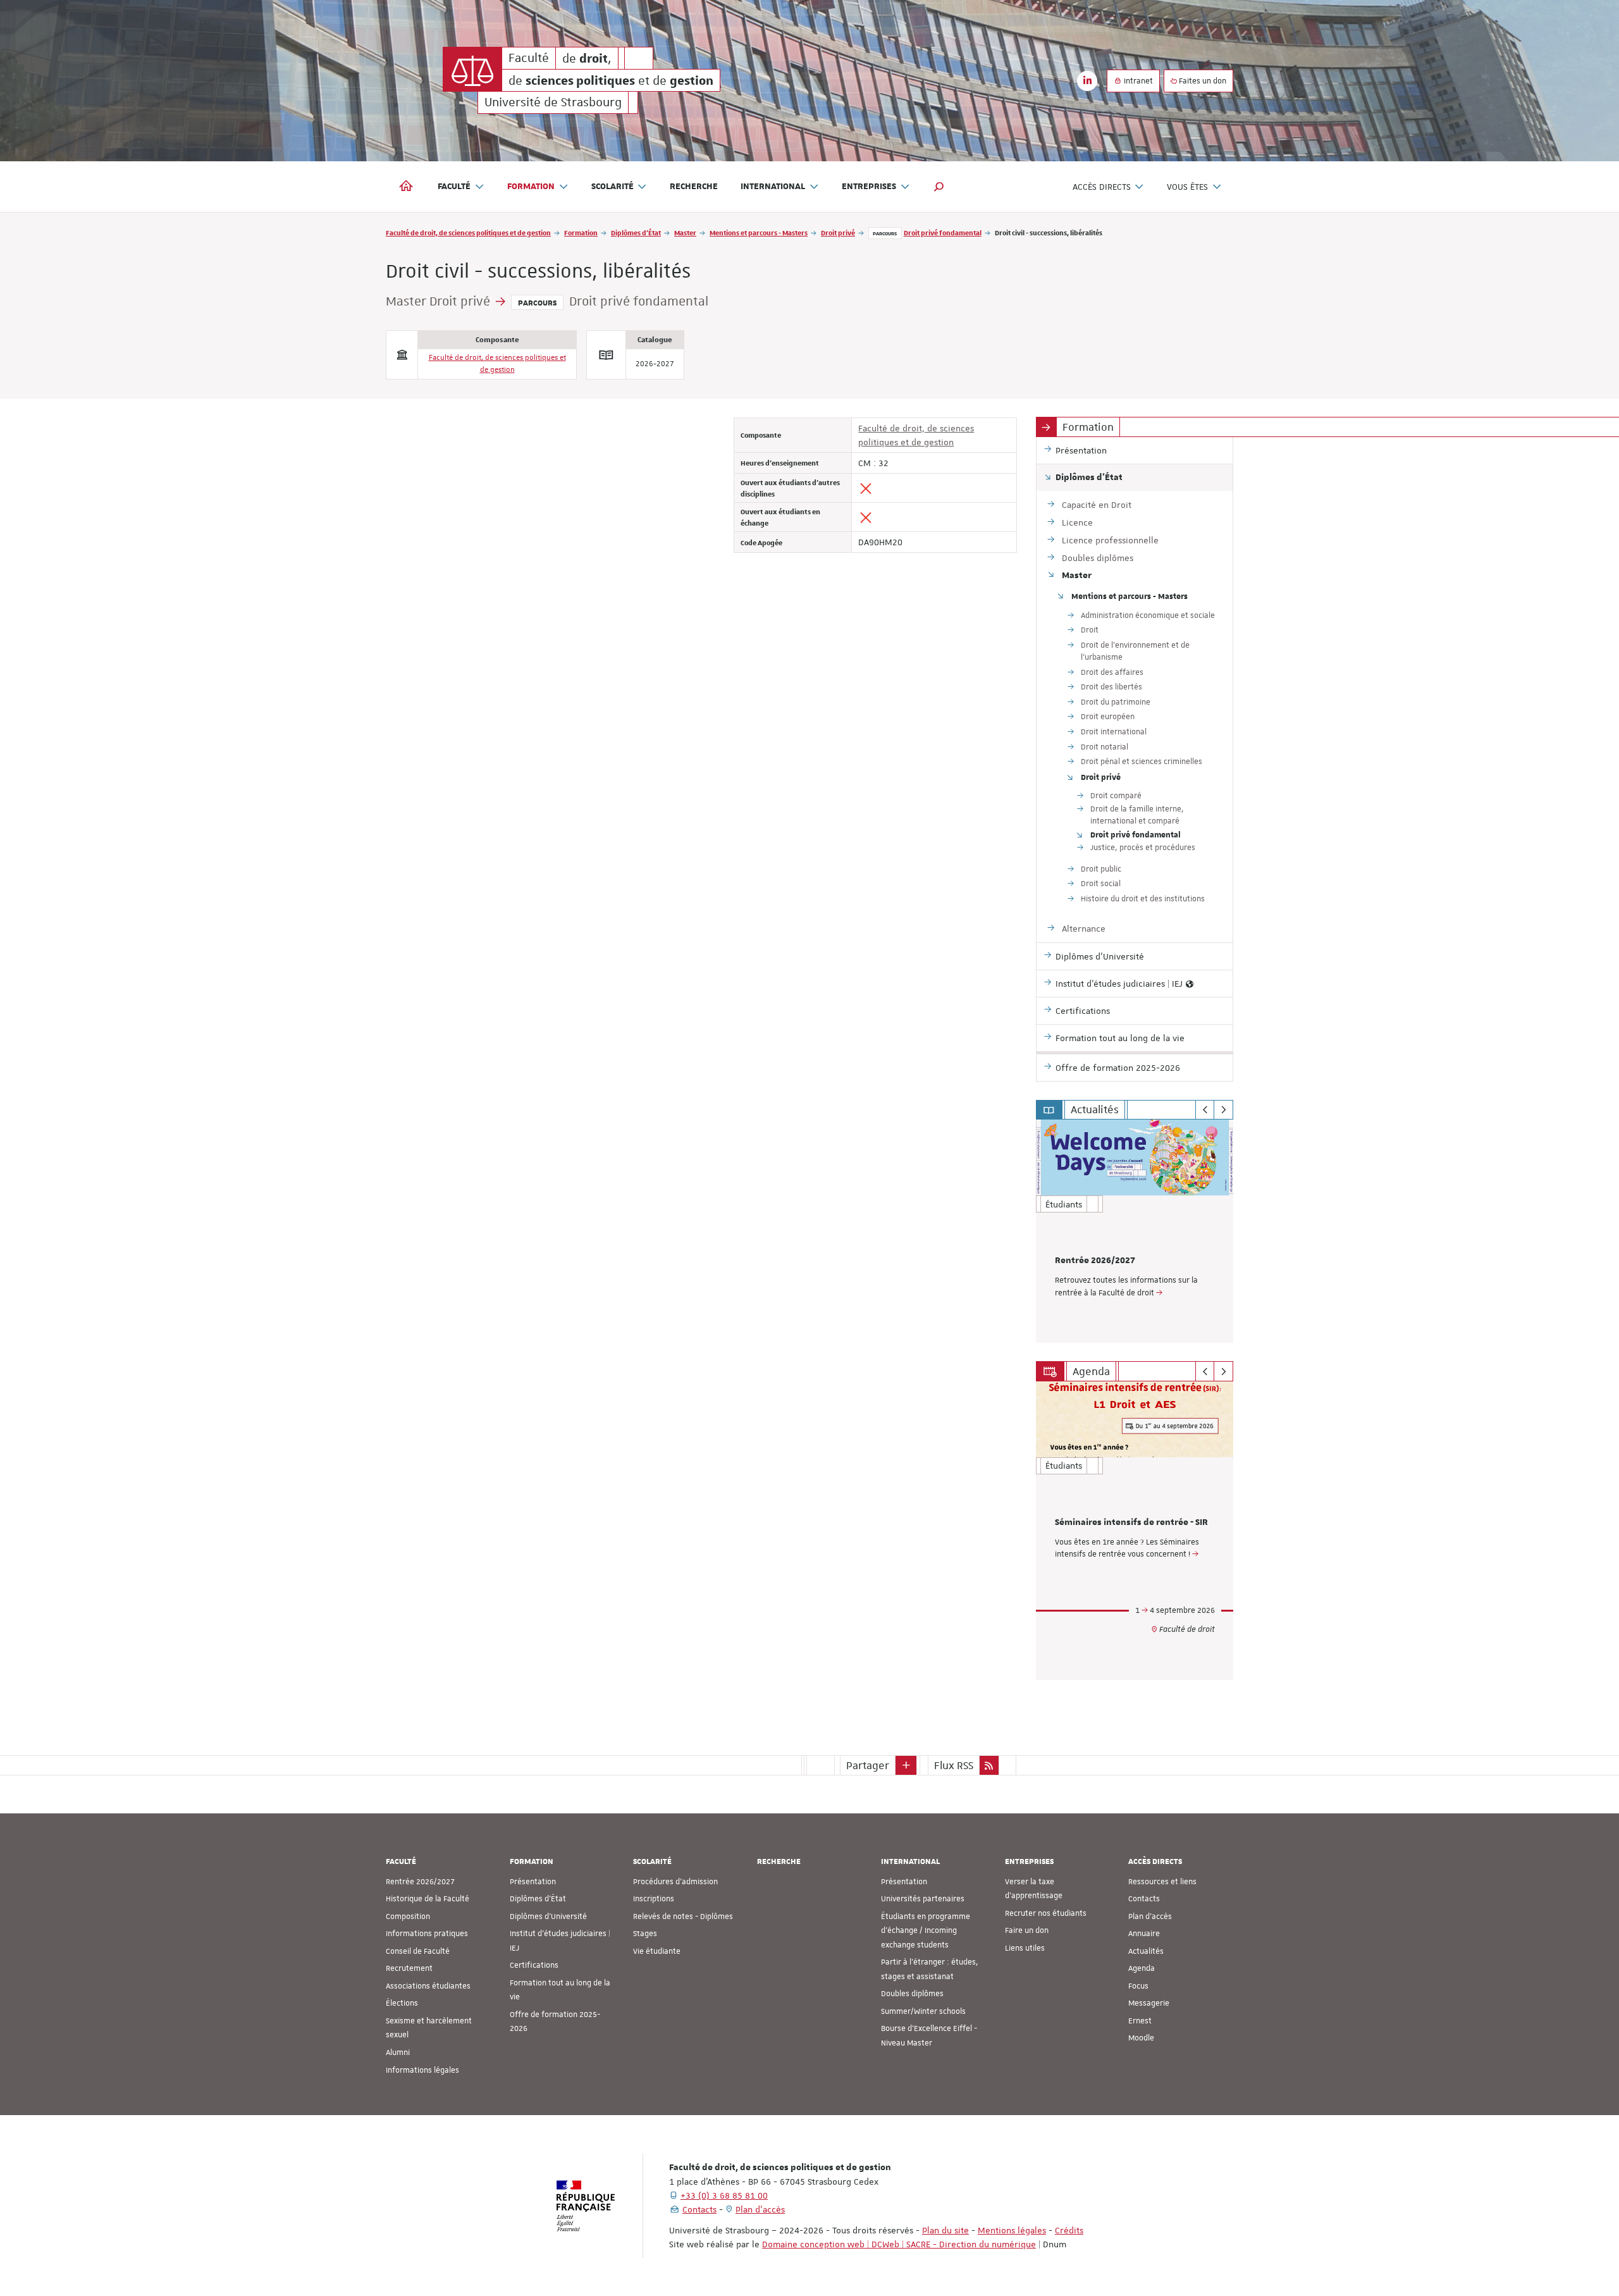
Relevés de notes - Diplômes (683, 1916)
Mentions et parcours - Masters (759, 232)
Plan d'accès (1150, 1916)
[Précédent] (1205, 1110)
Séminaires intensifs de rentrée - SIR (1131, 1522)
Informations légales (422, 2070)
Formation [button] (531, 187)
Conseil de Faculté (418, 1951)
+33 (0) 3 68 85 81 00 (724, 2195)
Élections (402, 2003)
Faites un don (1202, 81)
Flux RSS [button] (954, 1765)
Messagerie (1149, 2003)
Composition (408, 1916)
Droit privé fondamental (943, 232)
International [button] (773, 187)
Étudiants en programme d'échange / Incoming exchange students (926, 1931)
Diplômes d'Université (548, 1916)
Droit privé (838, 232)
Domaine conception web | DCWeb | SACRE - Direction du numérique (899, 2244)
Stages (645, 1934)
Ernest (1140, 2021)
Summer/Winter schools (923, 2011)
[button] (939, 187)
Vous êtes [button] (1187, 187)
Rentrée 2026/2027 (1095, 1261)
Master (685, 232)
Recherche (694, 187)
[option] (1135, 1231)
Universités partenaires (923, 1899)
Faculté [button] (454, 187)
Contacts (1144, 1899)
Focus (1138, 1986)
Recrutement (409, 1968)
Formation (581, 232)
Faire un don (1027, 1930)
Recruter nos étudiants (1046, 1913)
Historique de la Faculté (428, 1899)
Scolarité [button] (613, 187)
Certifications (534, 1965)
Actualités (1146, 1951)
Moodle (1141, 2038)
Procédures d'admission (675, 1882)
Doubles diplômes (912, 1994)
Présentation (533, 1882)
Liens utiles (1025, 1948)
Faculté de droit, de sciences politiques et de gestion (468, 232)
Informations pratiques (427, 1934)
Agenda (1142, 1968)
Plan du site (945, 2230)
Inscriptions (654, 1899)
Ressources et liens (1162, 1882)
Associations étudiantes (428, 1986)
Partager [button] (868, 1765)
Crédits (1069, 2230)
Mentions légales (1012, 2230)
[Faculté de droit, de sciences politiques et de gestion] (472, 69)
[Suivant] (1223, 1110)
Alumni (398, 2052)
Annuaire (1144, 1934)
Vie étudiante (657, 1951)
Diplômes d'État (636, 232)
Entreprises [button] (869, 187)
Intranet (1137, 81)
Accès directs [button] (1102, 187)
